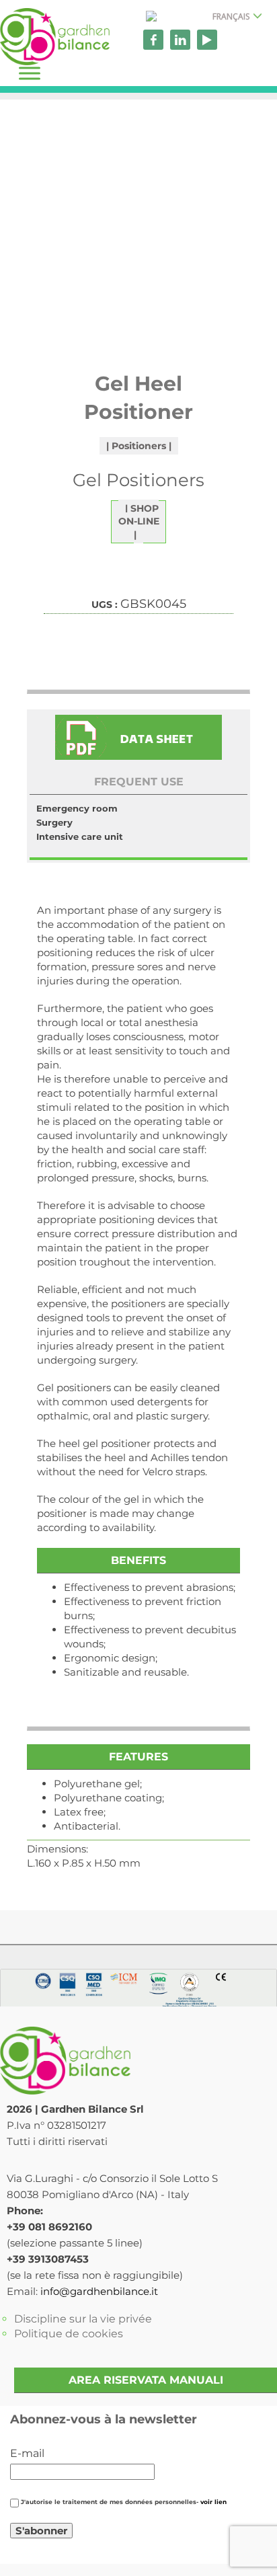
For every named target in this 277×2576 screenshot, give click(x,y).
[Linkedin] (180, 40)
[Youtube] (207, 40)
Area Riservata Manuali (146, 2380)
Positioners (139, 446)
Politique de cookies (69, 2334)
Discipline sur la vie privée (83, 2319)
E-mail (27, 2453)
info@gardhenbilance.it (99, 2291)
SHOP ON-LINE (139, 515)
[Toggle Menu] (30, 73)
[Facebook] (153, 40)
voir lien (213, 2502)
